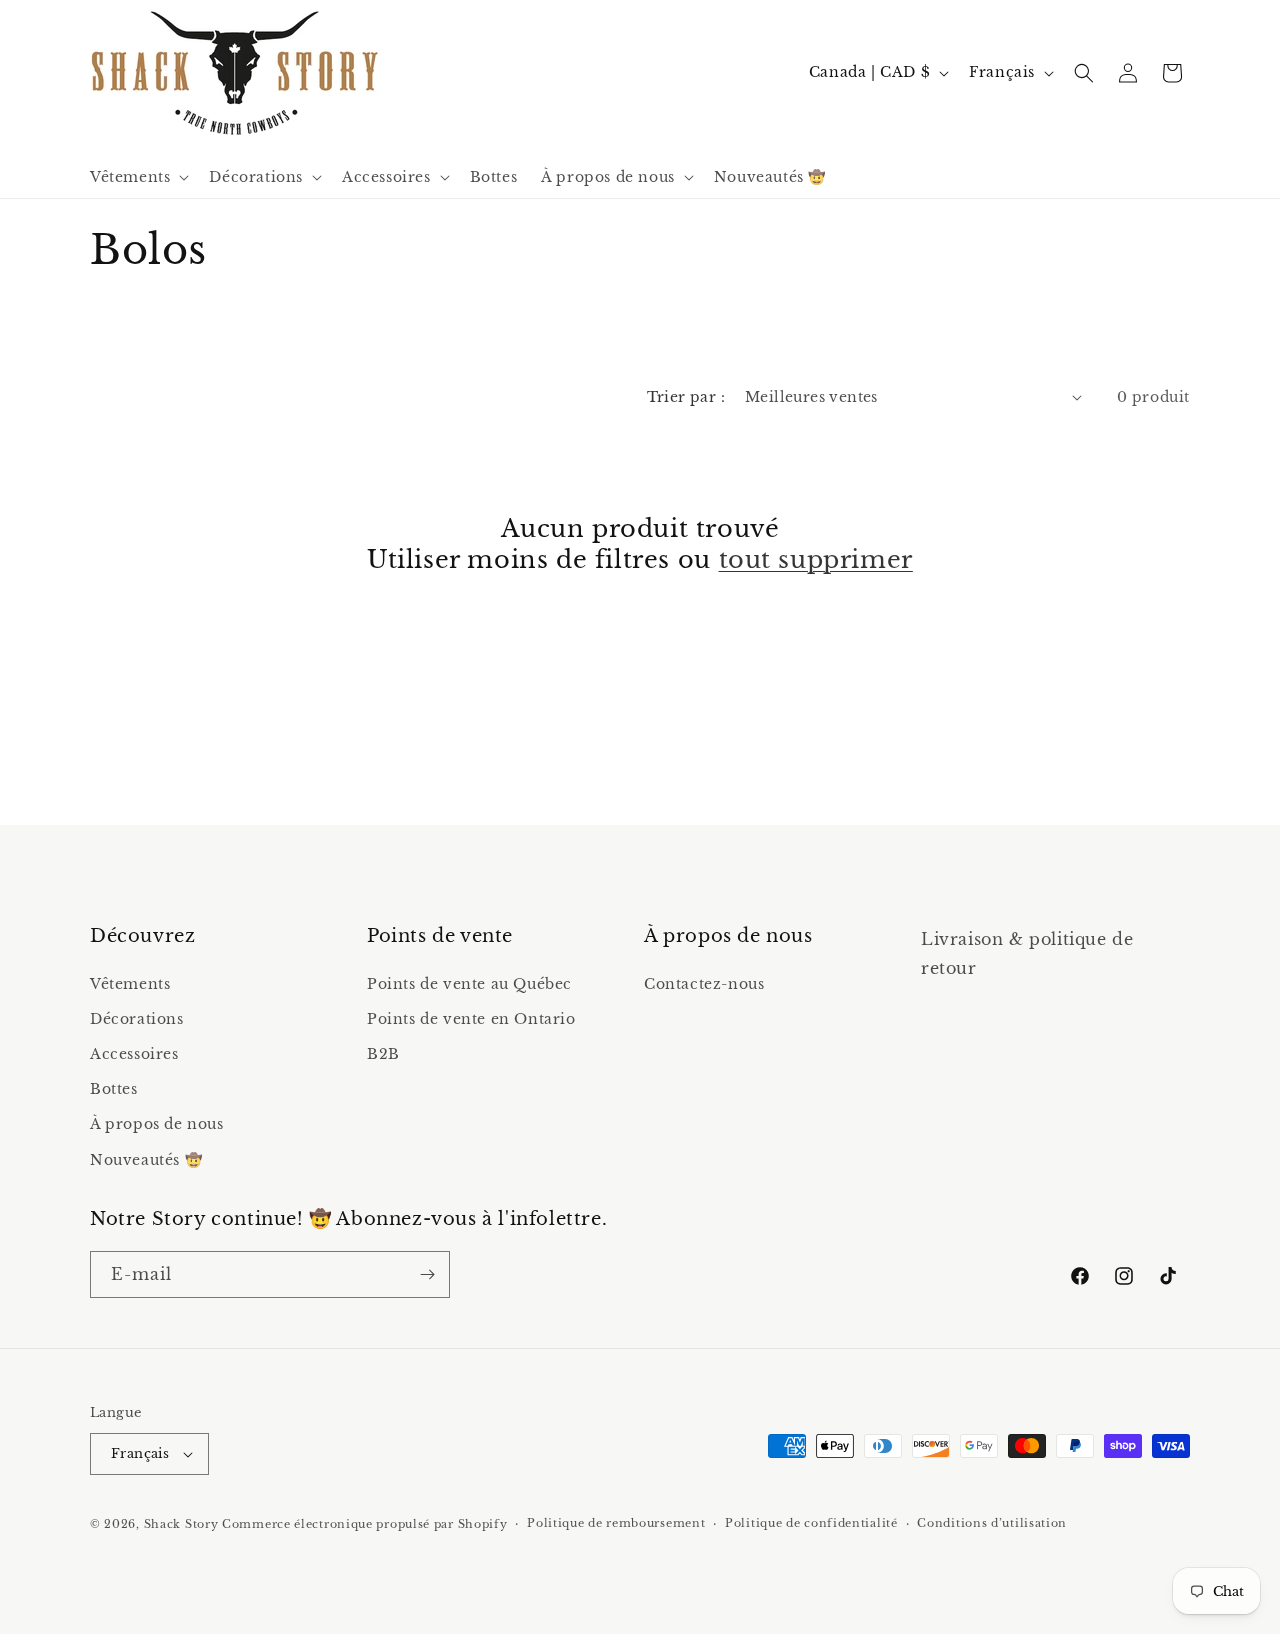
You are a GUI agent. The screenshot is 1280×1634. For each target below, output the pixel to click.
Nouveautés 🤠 (146, 1160)
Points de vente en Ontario (471, 1019)
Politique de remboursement (616, 1523)
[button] (137, 177)
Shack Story (181, 1524)
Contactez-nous (704, 984)
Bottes (114, 1089)
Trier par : (686, 397)
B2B (383, 1054)
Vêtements (130, 984)
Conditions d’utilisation (992, 1523)
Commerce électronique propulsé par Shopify (364, 1524)
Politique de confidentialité (811, 1523)
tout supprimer (816, 559)
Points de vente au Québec (469, 984)
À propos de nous (157, 1124)
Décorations (137, 1019)
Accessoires (134, 1054)
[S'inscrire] (427, 1274)
